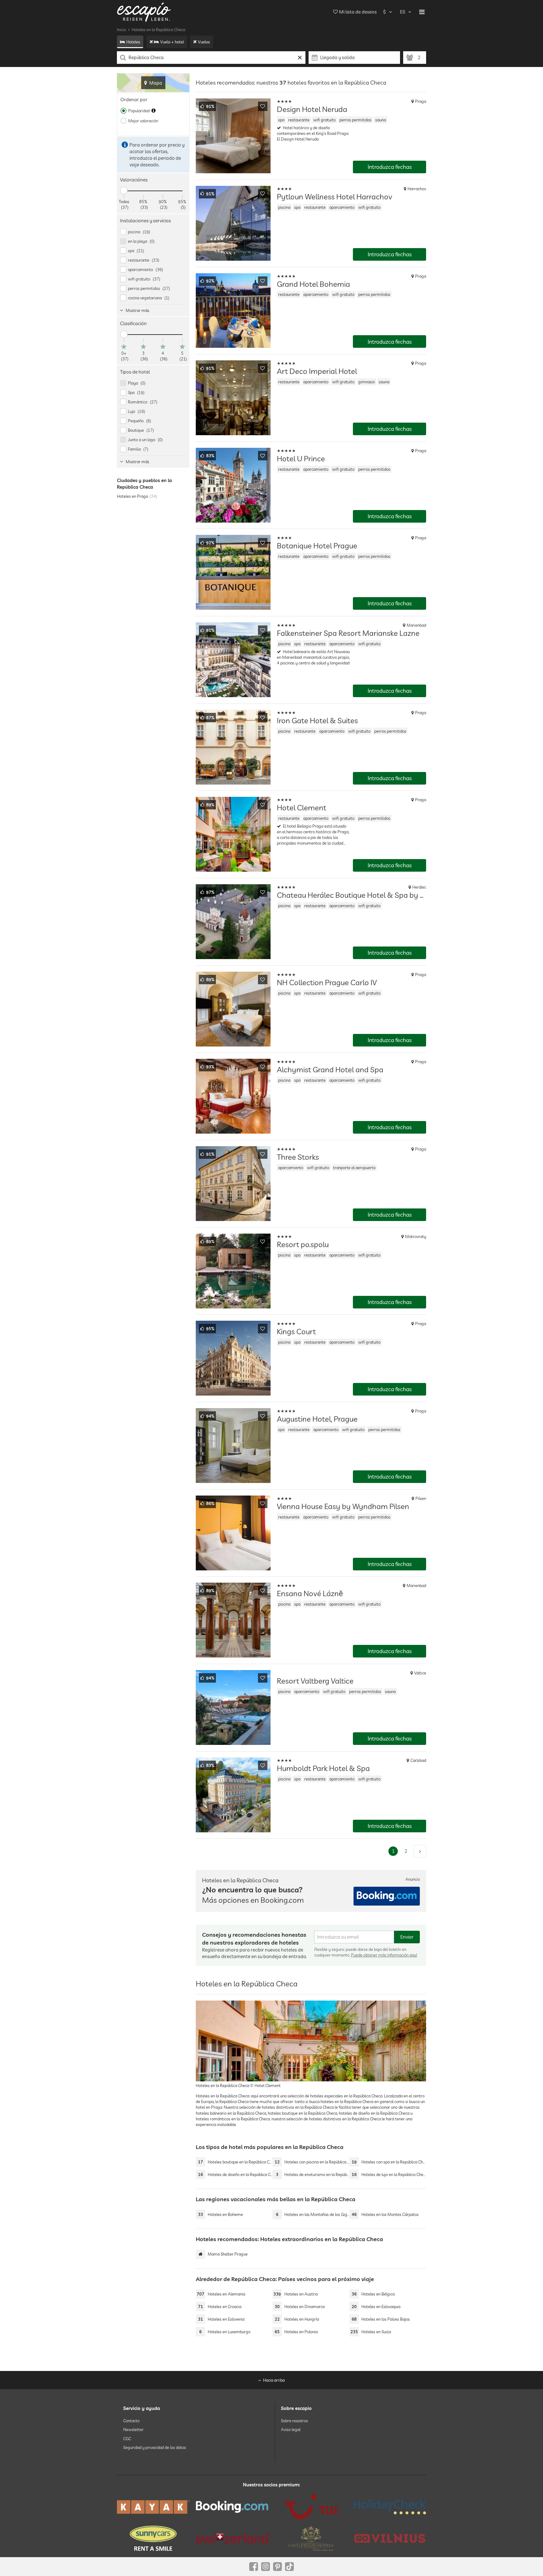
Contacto (131, 2421)
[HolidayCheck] (390, 2507)
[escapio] (144, 12)
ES (403, 12)
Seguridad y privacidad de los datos (155, 2447)
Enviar (407, 1937)
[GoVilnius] (390, 2538)
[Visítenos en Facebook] (254, 2567)
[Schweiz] (232, 2538)
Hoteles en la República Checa (158, 30)
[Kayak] (153, 2507)
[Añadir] (263, 106)
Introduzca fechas (390, 167)
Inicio (121, 30)
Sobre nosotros (294, 2421)
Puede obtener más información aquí (384, 1955)
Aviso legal (291, 2429)
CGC (127, 2438)
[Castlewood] (311, 2538)
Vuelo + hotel (172, 42)
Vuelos (204, 42)
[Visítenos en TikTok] (289, 2567)
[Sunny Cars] (153, 2538)
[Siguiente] (420, 1851)
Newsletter (133, 2429)
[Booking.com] (232, 2507)
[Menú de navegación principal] (422, 12)
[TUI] (311, 2507)
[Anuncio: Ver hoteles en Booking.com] (387, 1896)
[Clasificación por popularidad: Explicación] (154, 111)
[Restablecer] (300, 58)
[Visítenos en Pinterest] (277, 2567)
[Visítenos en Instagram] (266, 2567)
